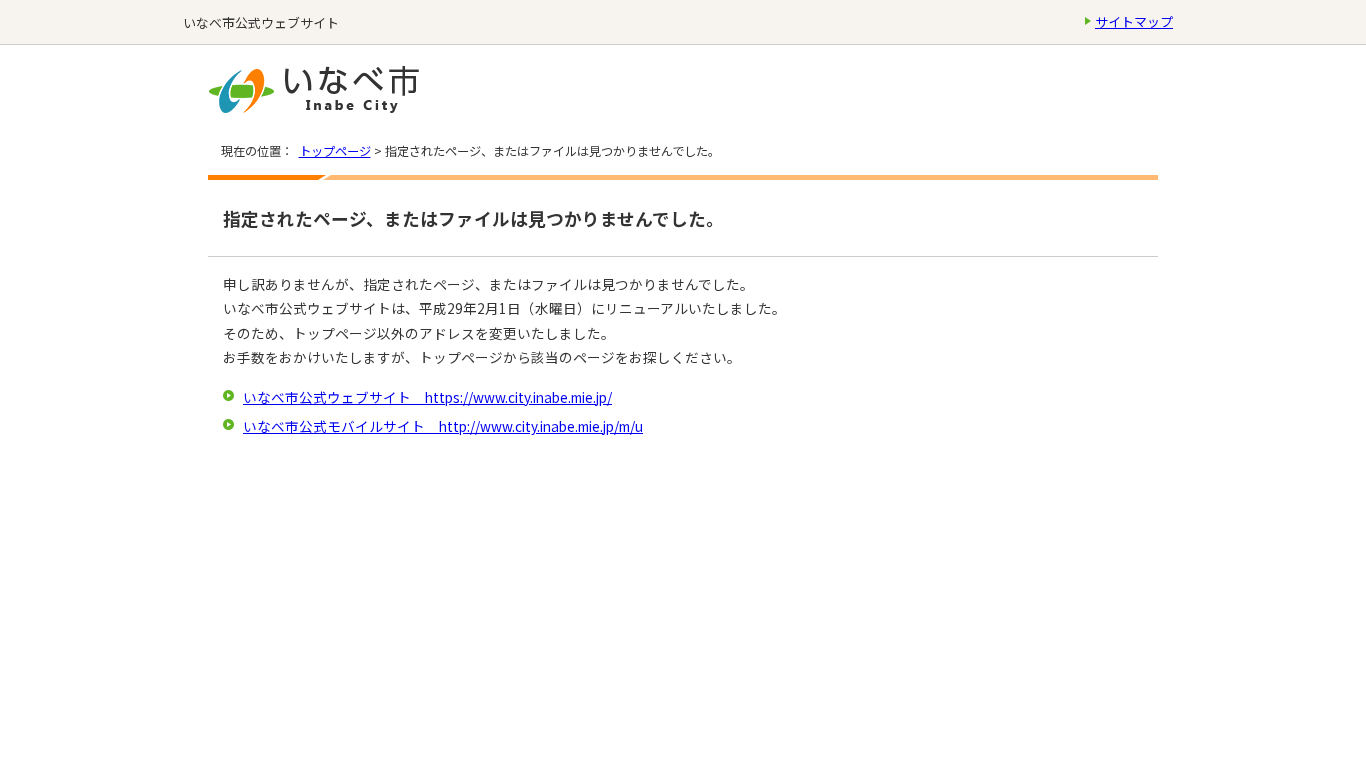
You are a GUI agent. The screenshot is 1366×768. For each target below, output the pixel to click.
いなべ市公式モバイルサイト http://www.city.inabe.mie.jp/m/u (443, 426)
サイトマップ (1134, 21)
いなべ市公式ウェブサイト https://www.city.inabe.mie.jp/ (427, 397)
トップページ (335, 151)
